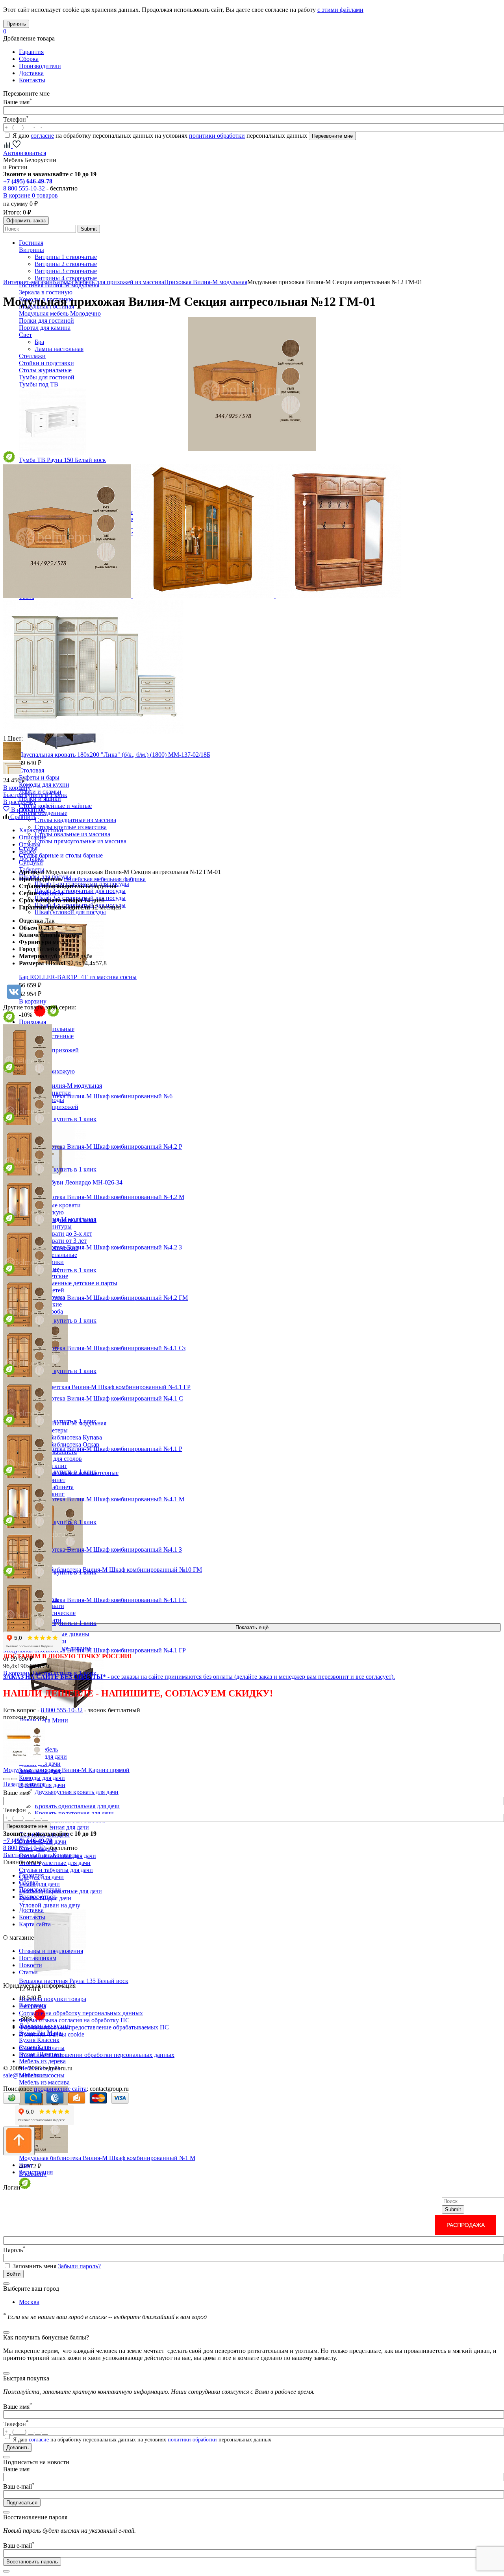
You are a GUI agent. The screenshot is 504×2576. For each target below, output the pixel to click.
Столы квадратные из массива (75, 820)
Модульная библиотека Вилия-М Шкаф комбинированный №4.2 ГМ (95, 1298)
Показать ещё (252, 1627)
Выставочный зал (27, 1855)
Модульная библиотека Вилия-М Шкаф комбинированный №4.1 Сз (94, 1348)
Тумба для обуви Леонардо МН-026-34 (71, 1182)
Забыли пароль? (79, 2266)
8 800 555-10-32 (24, 188)
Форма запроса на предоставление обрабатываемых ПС (94, 2027)
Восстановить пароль (32, 2562)
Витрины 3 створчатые (66, 271)
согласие (42, 136)
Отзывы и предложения (51, 1951)
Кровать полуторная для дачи (74, 1813)
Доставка (31, 73)
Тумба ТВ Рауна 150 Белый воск (62, 460)
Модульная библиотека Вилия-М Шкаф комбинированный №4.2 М (94, 1197)
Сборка (29, 59)
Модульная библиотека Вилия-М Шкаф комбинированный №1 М (107, 2158)
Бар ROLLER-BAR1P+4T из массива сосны (78, 977)
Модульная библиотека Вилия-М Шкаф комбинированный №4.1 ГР (94, 1650)
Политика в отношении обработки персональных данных (97, 2055)
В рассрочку (20, 802)
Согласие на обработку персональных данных (81, 2013)
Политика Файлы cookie (52, 2034)
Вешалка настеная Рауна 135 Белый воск (74, 1981)
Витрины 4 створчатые (66, 278)
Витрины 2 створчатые (66, 264)
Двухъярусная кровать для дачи (77, 1792)
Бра (39, 342)
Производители (40, 66)
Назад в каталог (24, 1784)
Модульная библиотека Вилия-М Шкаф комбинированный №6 (88, 1096)
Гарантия (31, 52)
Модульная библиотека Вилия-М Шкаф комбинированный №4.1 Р (93, 1449)
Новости (31, 1965)
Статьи (28, 1972)
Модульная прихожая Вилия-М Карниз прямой (66, 1770)
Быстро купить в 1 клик (35, 795)
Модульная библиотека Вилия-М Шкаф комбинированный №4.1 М (94, 1499)
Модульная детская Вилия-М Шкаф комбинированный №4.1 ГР (105, 1387)
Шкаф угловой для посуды (70, 912)
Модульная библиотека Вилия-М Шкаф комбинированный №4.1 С (93, 1398)
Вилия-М (51, 893)
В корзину (17, 788)
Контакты (32, 80)
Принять (16, 24)
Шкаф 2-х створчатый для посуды (80, 891)
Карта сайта (35, 1924)
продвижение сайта (60, 2089)
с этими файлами (340, 10)
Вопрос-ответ (37, 1897)
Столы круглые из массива (71, 827)
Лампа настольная (59, 349)
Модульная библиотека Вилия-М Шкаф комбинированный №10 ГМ (110, 1570)
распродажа (466, 2225)
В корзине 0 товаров (31, 195)
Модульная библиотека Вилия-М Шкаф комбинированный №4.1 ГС (95, 1600)
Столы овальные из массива (72, 834)
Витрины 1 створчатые (66, 257)
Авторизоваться (25, 153)
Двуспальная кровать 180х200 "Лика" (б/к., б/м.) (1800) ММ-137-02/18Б (115, 755)
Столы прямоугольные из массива (81, 841)
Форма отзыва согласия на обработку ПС (74, 2020)
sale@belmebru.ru (26, 2075)
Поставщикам (38, 1958)
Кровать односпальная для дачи (77, 1806)
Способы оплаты (42, 2048)
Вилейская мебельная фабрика (105, 879)
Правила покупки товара (53, 1999)
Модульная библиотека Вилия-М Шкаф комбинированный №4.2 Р (93, 1147)
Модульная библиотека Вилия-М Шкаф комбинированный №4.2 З (93, 1247)
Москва (29, 2302)
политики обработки (217, 136)
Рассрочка (32, 2006)
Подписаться (22, 2503)
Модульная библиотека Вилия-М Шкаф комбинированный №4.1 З (93, 1549)
